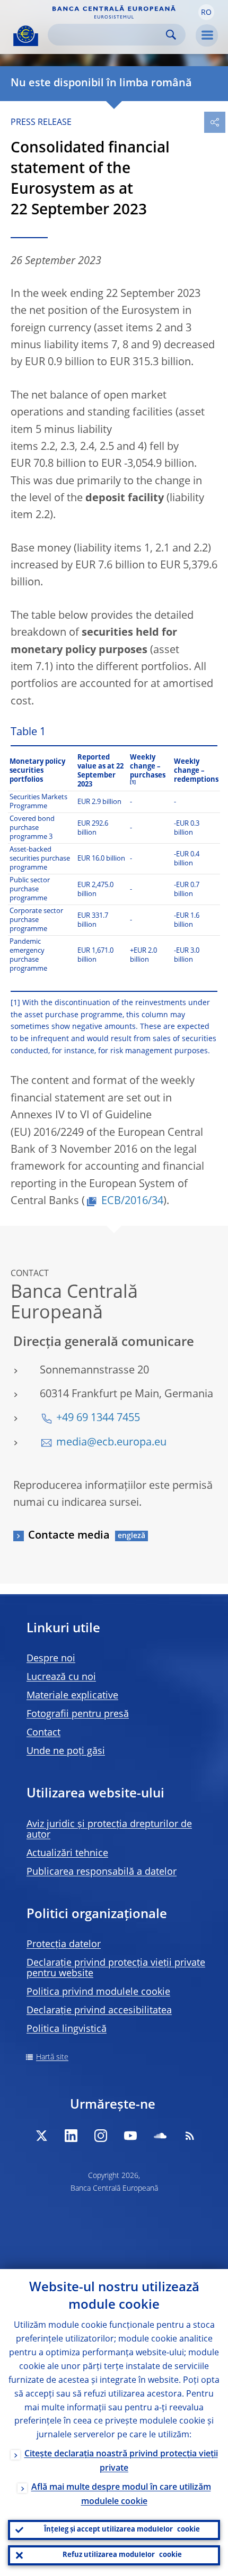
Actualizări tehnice (67, 1854)
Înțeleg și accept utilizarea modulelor (122, 2530)
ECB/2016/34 (132, 1201)
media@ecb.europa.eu (111, 1443)
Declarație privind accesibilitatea (99, 2011)
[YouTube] (130, 2136)
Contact (43, 1733)
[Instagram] (101, 2136)
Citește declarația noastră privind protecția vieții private (121, 2461)
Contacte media (69, 1536)
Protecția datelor (64, 1945)
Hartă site (52, 2057)
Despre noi (51, 1659)
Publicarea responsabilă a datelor (102, 1872)
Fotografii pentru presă (78, 1714)
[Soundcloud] (160, 2136)
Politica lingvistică (67, 2029)
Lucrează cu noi (61, 1677)
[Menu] (207, 35)
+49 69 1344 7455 (98, 1418)
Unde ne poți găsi (66, 1751)
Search (171, 35)
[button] (206, 12)
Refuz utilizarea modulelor (122, 2555)
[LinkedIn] (71, 2136)
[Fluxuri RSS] (190, 2136)
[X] (41, 2136)
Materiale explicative (72, 1696)
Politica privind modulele (98, 1992)
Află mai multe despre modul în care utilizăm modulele (121, 2495)
